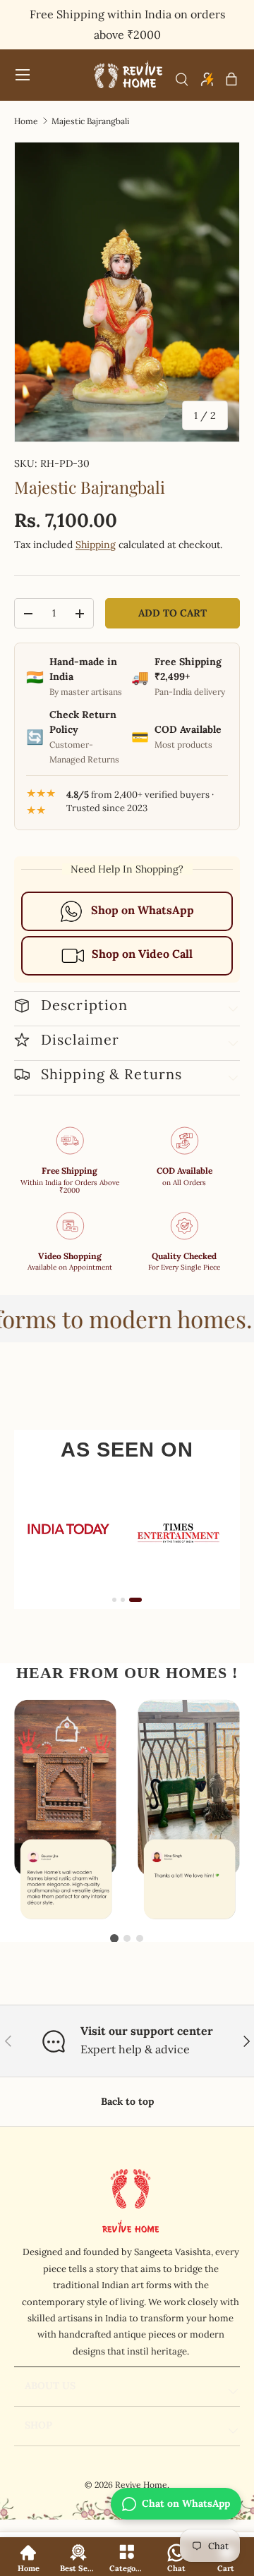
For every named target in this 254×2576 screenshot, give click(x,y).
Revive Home (141, 2485)
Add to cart (173, 613)
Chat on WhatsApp (186, 2503)
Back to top (127, 2101)
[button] (231, 79)
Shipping (96, 545)
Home (26, 121)
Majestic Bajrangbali (90, 121)
